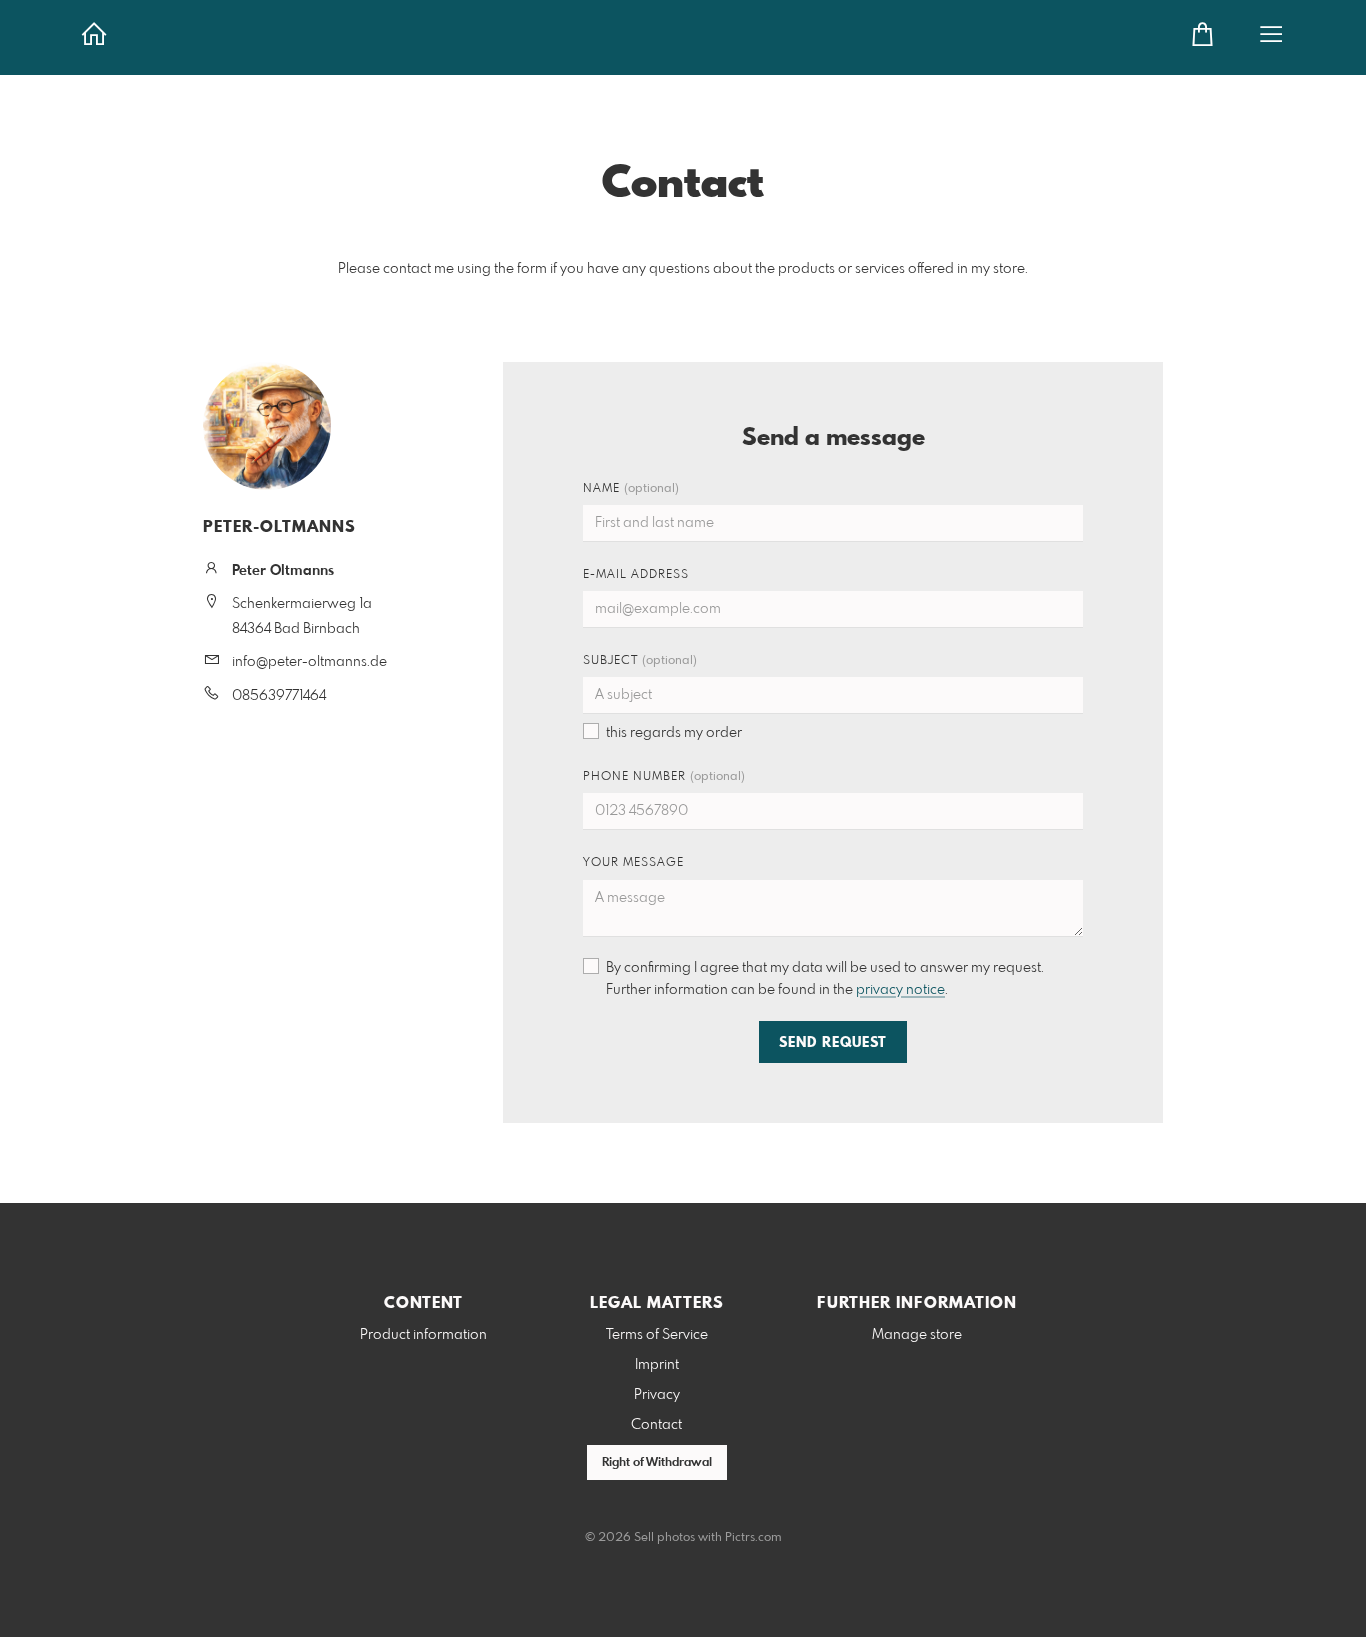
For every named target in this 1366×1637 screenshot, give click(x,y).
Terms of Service (657, 1335)
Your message (633, 863)
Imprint (657, 1365)
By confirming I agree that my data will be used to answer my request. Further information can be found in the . (825, 979)
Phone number (664, 777)
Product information (423, 1335)
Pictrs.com (753, 1538)
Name (631, 489)
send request (833, 1043)
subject (640, 661)
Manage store (917, 1335)
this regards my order (674, 733)
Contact (656, 1425)
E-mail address (636, 575)
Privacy (657, 1395)
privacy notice (900, 990)
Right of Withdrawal (657, 1463)
